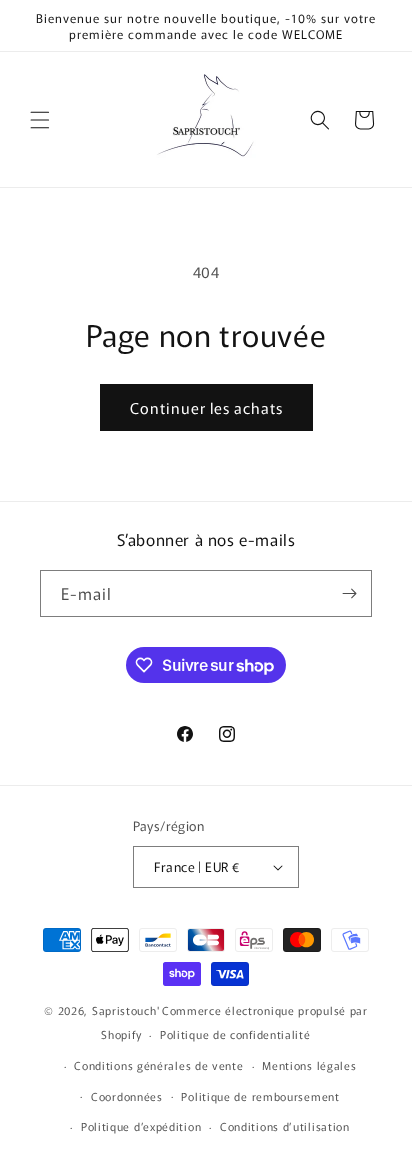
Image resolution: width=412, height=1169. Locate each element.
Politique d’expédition (141, 1126)
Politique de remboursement (260, 1096)
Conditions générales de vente (158, 1065)
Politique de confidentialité (235, 1034)
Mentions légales (309, 1065)
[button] (40, 120)
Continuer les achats (206, 407)
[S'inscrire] (349, 593)
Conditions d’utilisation (285, 1126)
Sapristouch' (125, 1010)
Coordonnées (127, 1096)
